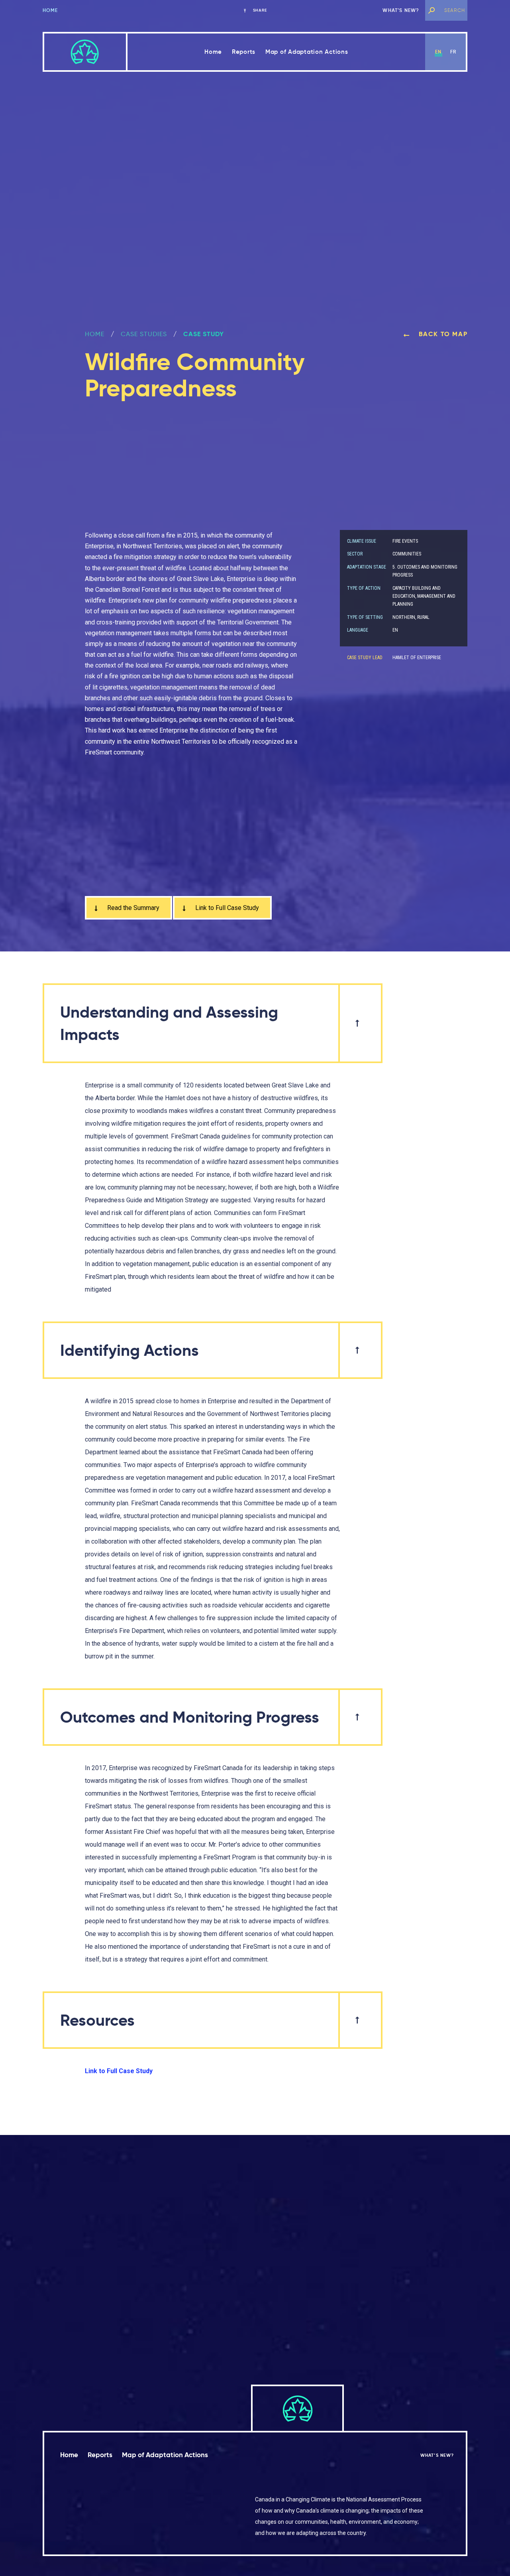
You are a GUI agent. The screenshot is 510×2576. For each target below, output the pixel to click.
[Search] (432, 10)
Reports (244, 52)
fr (453, 52)
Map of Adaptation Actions (307, 52)
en (438, 52)
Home (50, 10)
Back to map (442, 334)
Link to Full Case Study (226, 908)
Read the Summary (132, 908)
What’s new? (401, 10)
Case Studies (144, 334)
